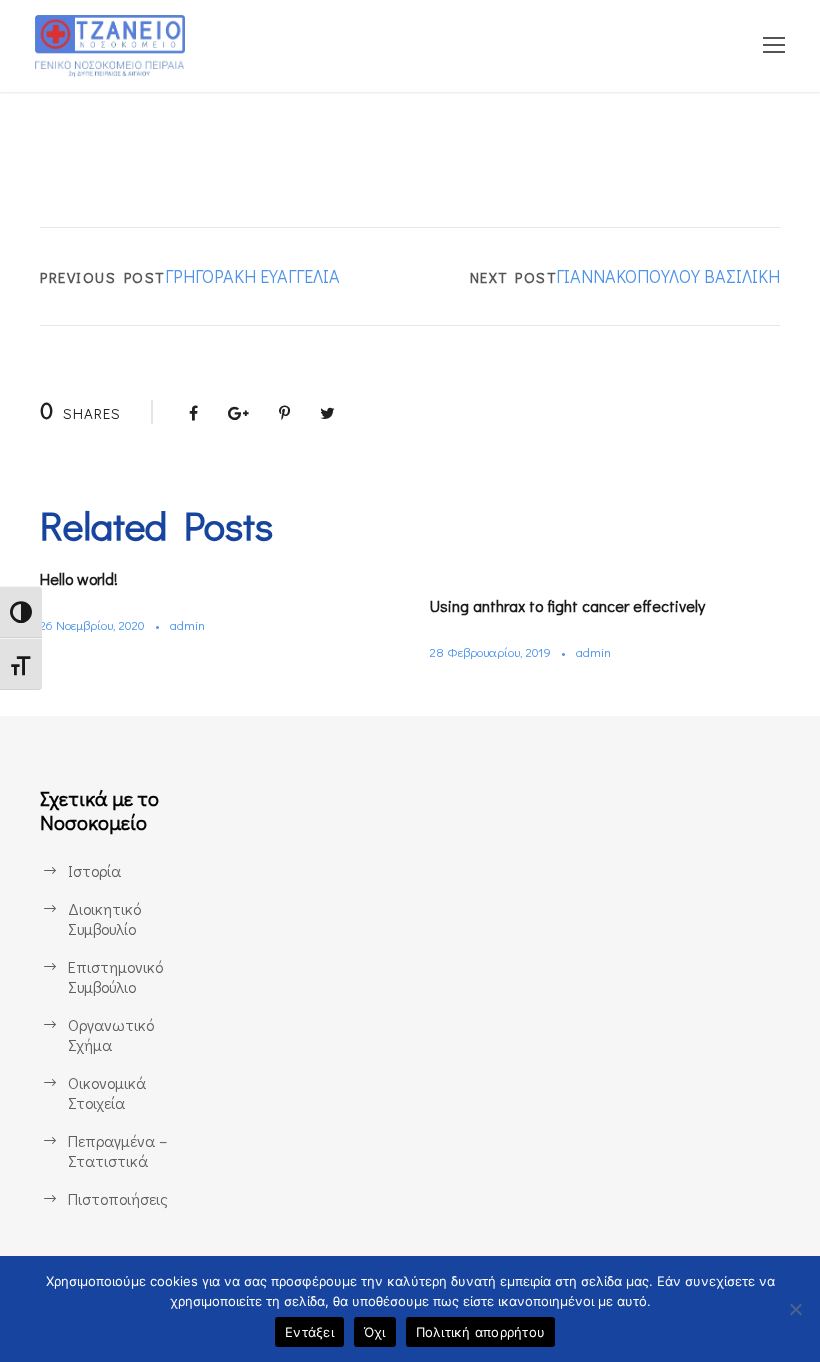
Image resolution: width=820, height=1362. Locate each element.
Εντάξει (309, 1332)
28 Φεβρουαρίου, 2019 (490, 651)
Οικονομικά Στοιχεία (107, 1092)
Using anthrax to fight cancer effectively (567, 605)
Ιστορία (94, 870)
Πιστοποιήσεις (118, 1198)
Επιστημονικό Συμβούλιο (115, 976)
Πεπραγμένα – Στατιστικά (117, 1150)
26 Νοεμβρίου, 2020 (92, 624)
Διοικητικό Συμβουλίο (104, 918)
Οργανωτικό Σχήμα (111, 1034)
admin (187, 624)
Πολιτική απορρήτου (481, 1332)
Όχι (375, 1332)
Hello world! (79, 578)
